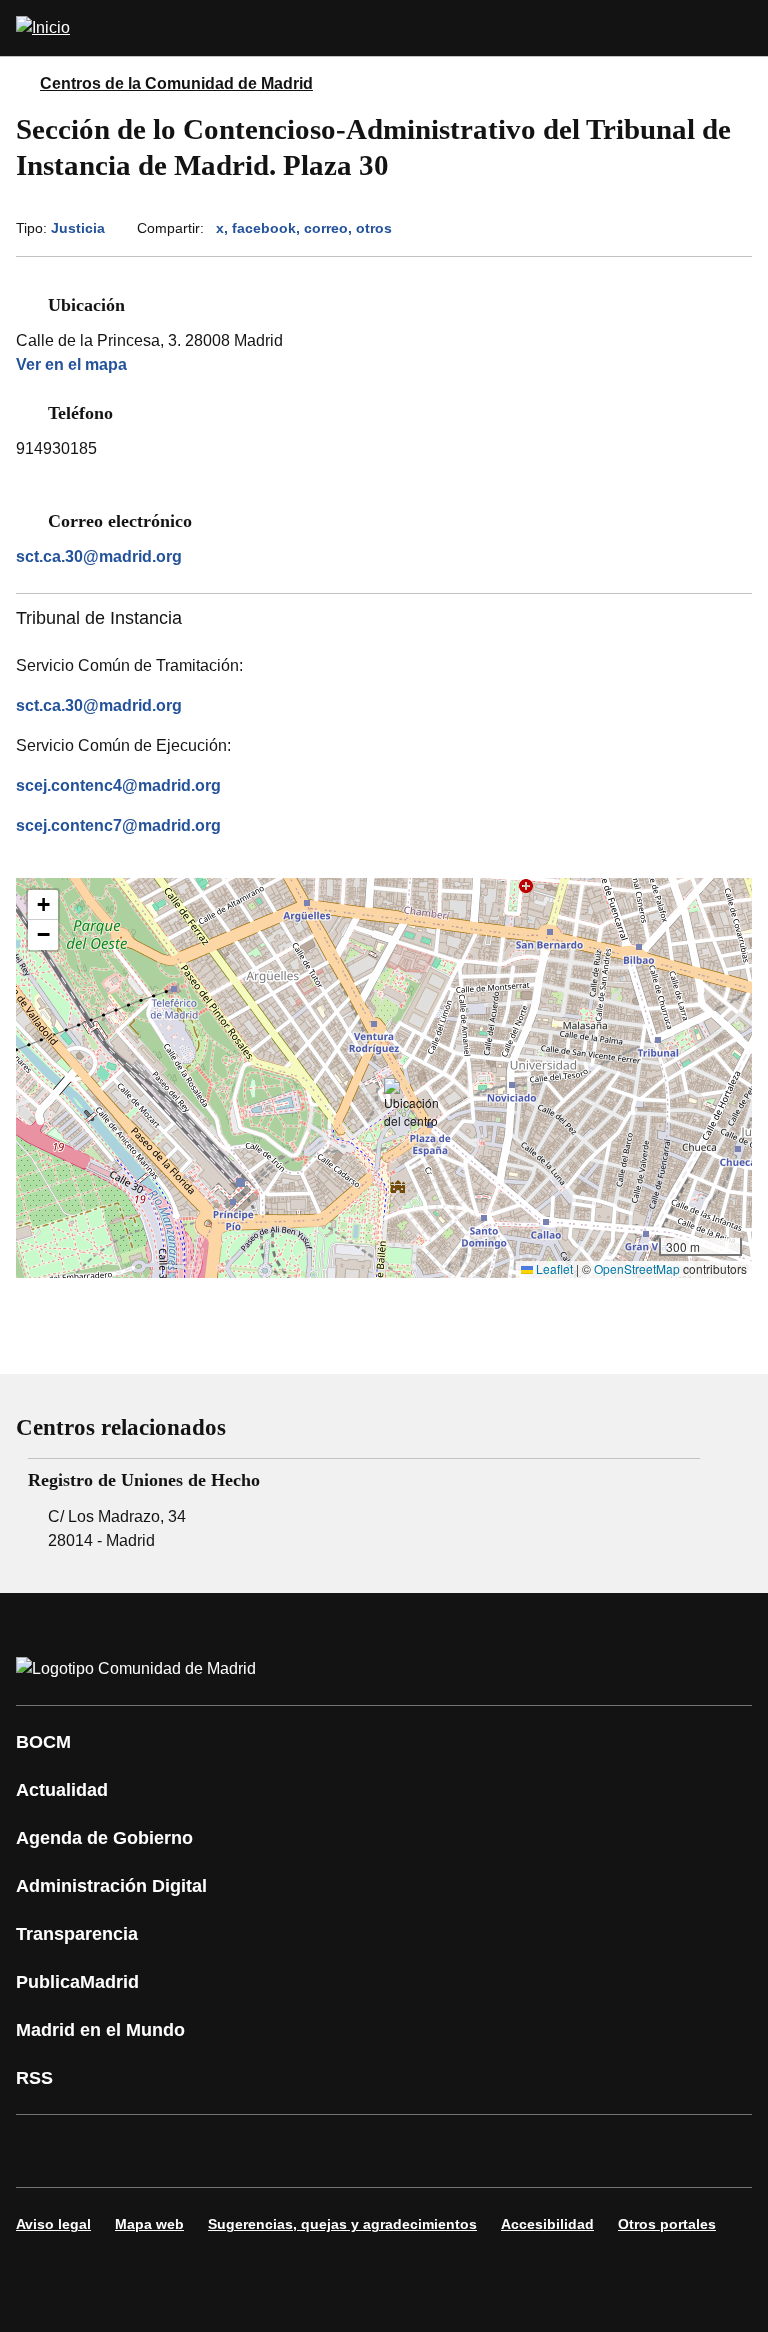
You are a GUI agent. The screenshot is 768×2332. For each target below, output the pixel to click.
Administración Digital (111, 1886)
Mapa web (149, 2224)
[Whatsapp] (344, 2151)
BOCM (43, 1742)
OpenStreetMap (637, 1268)
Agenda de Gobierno (104, 1838)
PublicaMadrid (77, 1982)
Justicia (78, 228)
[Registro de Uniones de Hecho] (364, 1506)
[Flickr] (464, 2151)
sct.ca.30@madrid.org (99, 556)
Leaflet (553, 1268)
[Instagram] (104, 2151)
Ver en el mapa (71, 364)
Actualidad (62, 1790)
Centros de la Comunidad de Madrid (176, 83)
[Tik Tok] (404, 2151)
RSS (34, 2078)
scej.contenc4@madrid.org (118, 785)
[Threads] (584, 2151)
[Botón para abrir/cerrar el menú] (740, 28)
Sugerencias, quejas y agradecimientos (342, 2224)
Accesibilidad (547, 2224)
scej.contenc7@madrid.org (118, 825)
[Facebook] (44, 2151)
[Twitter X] (164, 2151)
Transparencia (77, 1934)
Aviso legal (53, 2224)
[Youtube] (224, 2151)
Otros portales (667, 2224)
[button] (411, 1104)
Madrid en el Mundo (100, 2030)
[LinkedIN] (284, 2151)
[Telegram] (524, 2151)
